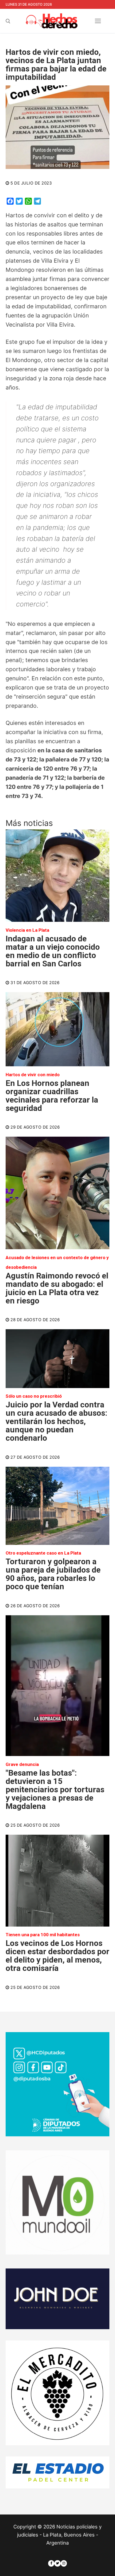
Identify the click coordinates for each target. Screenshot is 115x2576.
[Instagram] (64, 2563)
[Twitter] (57, 2563)
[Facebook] (51, 2563)
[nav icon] (98, 21)
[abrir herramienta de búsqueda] (8, 21)
